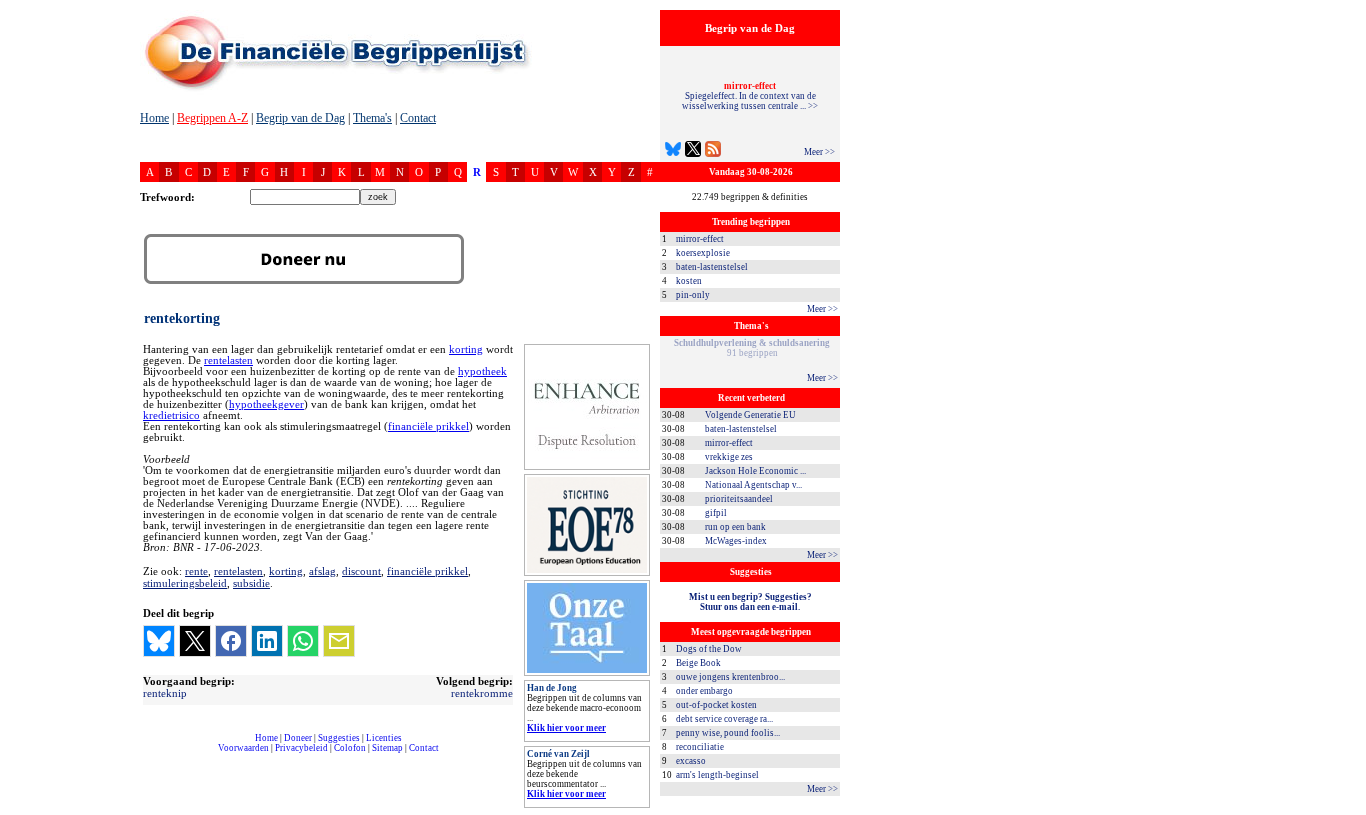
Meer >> (819, 152)
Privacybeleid (301, 748)
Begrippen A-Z (212, 118)
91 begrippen (752, 348)
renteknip (165, 693)
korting (466, 349)
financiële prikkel (428, 426)
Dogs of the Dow (709, 649)
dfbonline (1347, 809)
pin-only (693, 295)
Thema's (372, 118)
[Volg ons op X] (693, 151)
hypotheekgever (266, 404)
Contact (418, 118)
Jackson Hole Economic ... (755, 471)
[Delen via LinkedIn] (267, 641)
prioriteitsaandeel (739, 499)
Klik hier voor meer (566, 728)
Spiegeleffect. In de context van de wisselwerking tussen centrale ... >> (750, 96)
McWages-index (736, 541)
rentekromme (482, 693)
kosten (689, 281)
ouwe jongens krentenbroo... (730, 677)
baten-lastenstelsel (712, 267)
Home (154, 118)
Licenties (384, 738)
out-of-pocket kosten (716, 705)
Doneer (298, 738)
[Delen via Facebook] (231, 641)
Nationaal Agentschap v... (753, 485)
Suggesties (339, 738)
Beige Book (698, 663)
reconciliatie (700, 747)
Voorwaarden (243, 748)
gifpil (716, 513)
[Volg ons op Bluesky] (673, 151)
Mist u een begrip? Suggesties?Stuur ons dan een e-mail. (750, 602)
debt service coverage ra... (724, 719)
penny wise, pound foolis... (728, 733)
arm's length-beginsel (717, 775)
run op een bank (735, 527)
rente (196, 571)
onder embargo (704, 691)
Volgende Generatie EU (750, 415)
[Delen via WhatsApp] (303, 641)
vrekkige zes (729, 457)
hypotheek (482, 371)
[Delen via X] (195, 641)
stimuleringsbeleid (185, 583)
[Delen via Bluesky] (159, 641)
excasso (691, 761)
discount (361, 571)
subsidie (251, 583)
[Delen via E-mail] (339, 641)
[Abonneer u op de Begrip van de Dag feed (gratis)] (713, 151)
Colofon (350, 748)
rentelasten (228, 360)
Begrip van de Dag (300, 118)
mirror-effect (700, 239)
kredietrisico (171, 415)
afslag (322, 571)
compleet (150, 755)
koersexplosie (703, 253)
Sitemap (387, 748)
